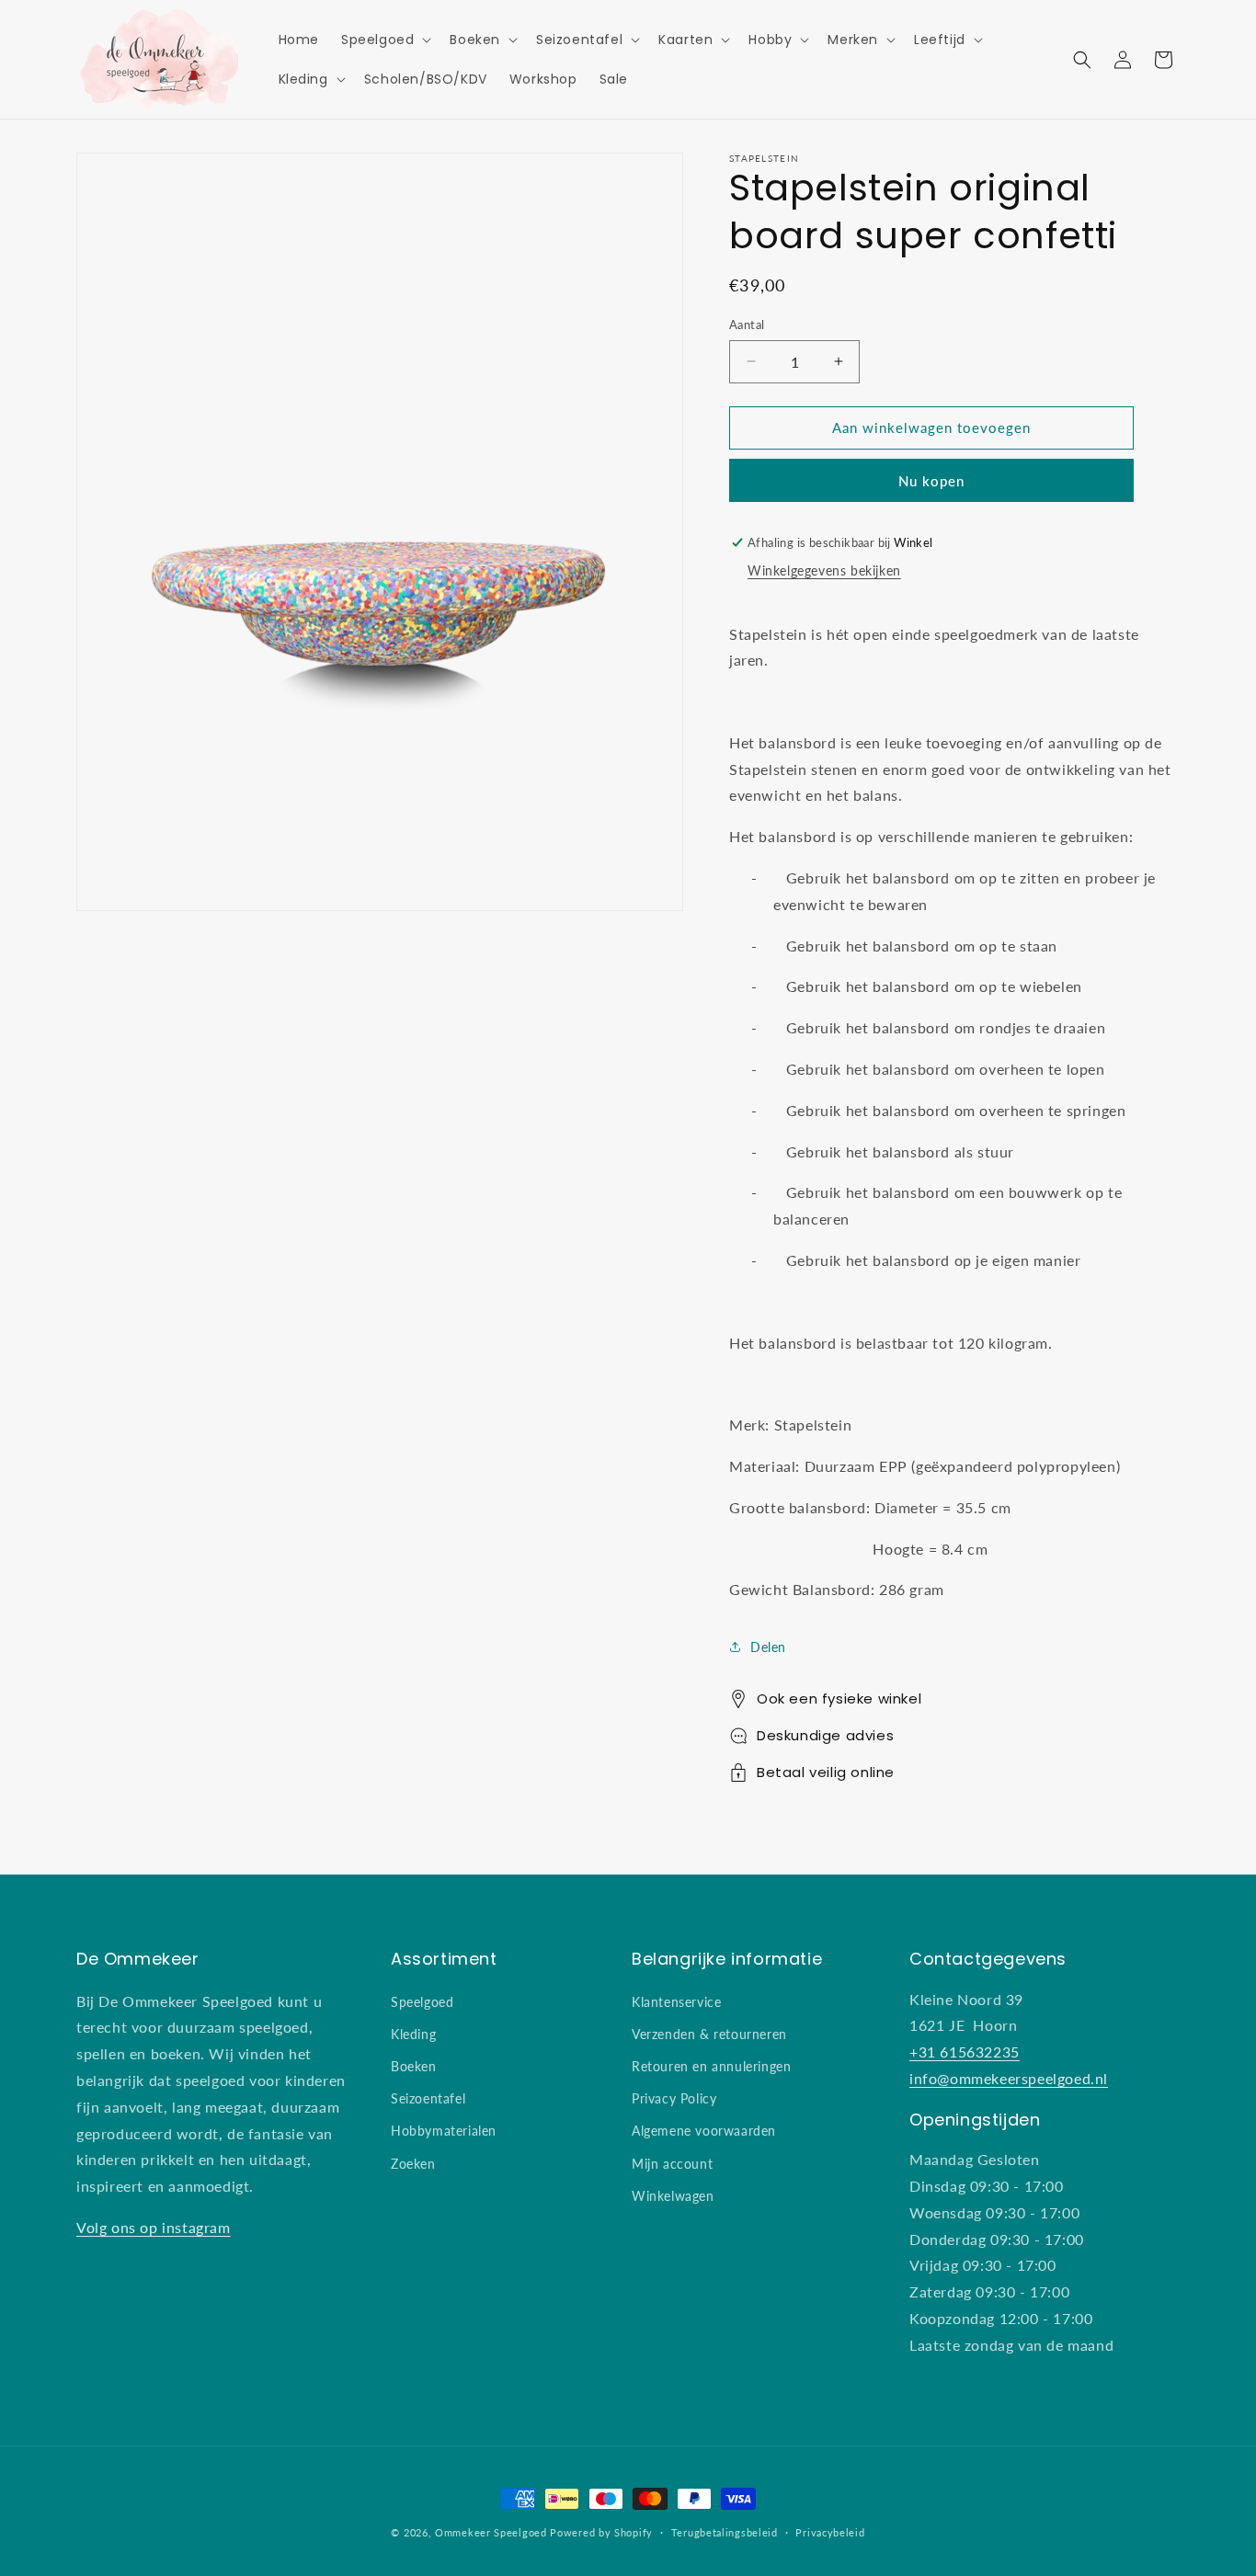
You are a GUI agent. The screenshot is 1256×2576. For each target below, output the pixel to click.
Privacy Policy (674, 2098)
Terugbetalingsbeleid (725, 2532)
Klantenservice (676, 2002)
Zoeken (413, 2164)
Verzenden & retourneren (709, 2034)
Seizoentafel (428, 2098)
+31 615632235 (965, 2052)
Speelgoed (422, 2002)
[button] (384, 40)
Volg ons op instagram (154, 2227)
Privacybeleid (830, 2532)
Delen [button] (768, 1647)
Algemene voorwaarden (704, 2131)
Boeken (414, 2066)
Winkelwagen (673, 2196)
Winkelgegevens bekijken (824, 570)
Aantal (747, 325)
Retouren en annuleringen (711, 2066)
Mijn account (672, 2164)
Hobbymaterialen (444, 2131)
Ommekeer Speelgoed (491, 2532)
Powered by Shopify (601, 2532)
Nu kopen (931, 480)
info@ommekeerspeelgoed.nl (1009, 2078)
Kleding (413, 2034)
